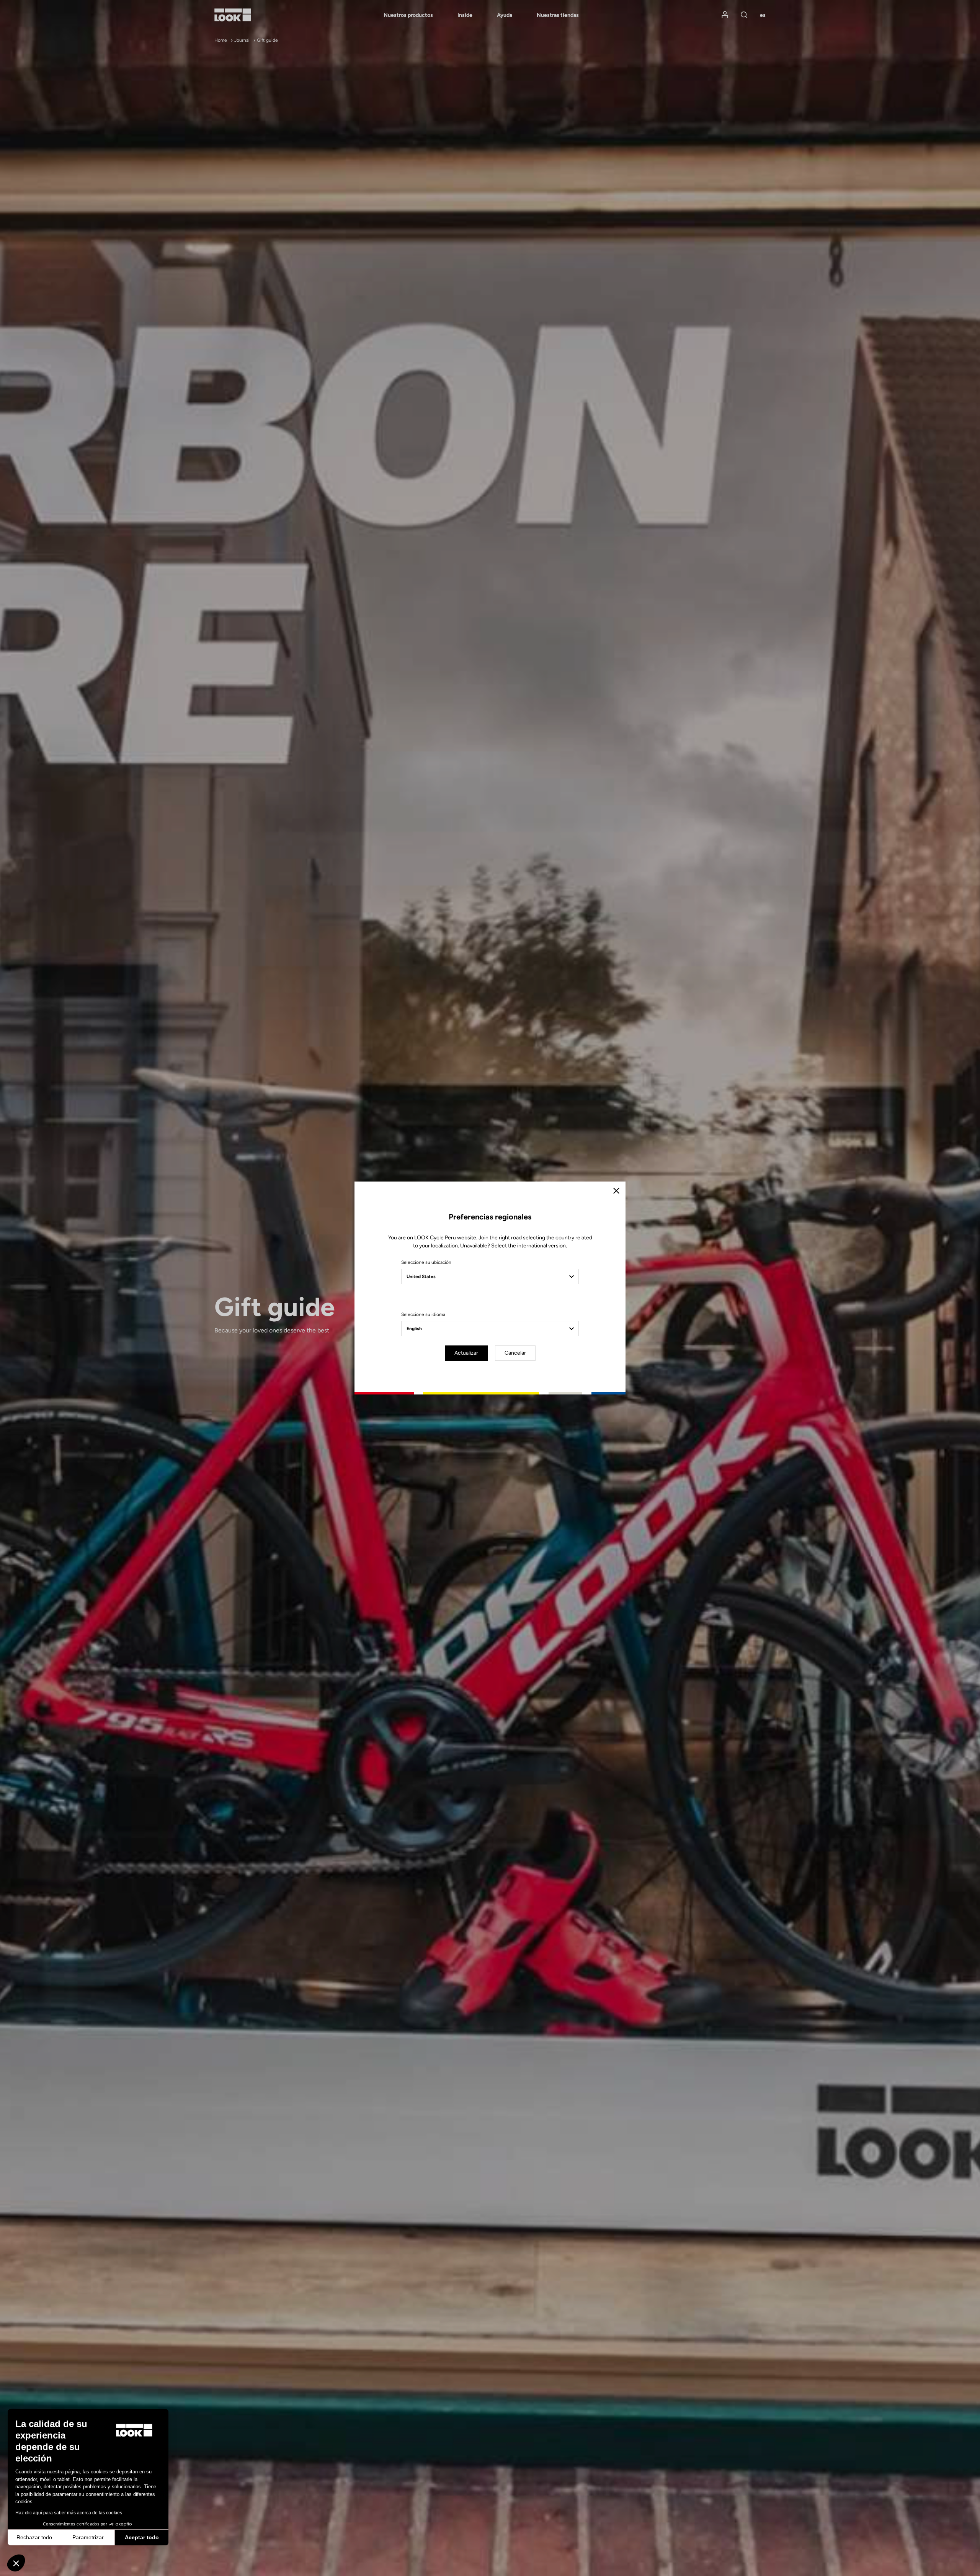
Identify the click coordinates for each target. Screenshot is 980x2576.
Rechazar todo (34, 2537)
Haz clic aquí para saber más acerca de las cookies (69, 2513)
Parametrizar (88, 2537)
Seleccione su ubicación (426, 1262)
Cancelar (515, 1353)
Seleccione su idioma (423, 1314)
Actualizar (466, 1353)
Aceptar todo (142, 2537)
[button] (16, 2563)
